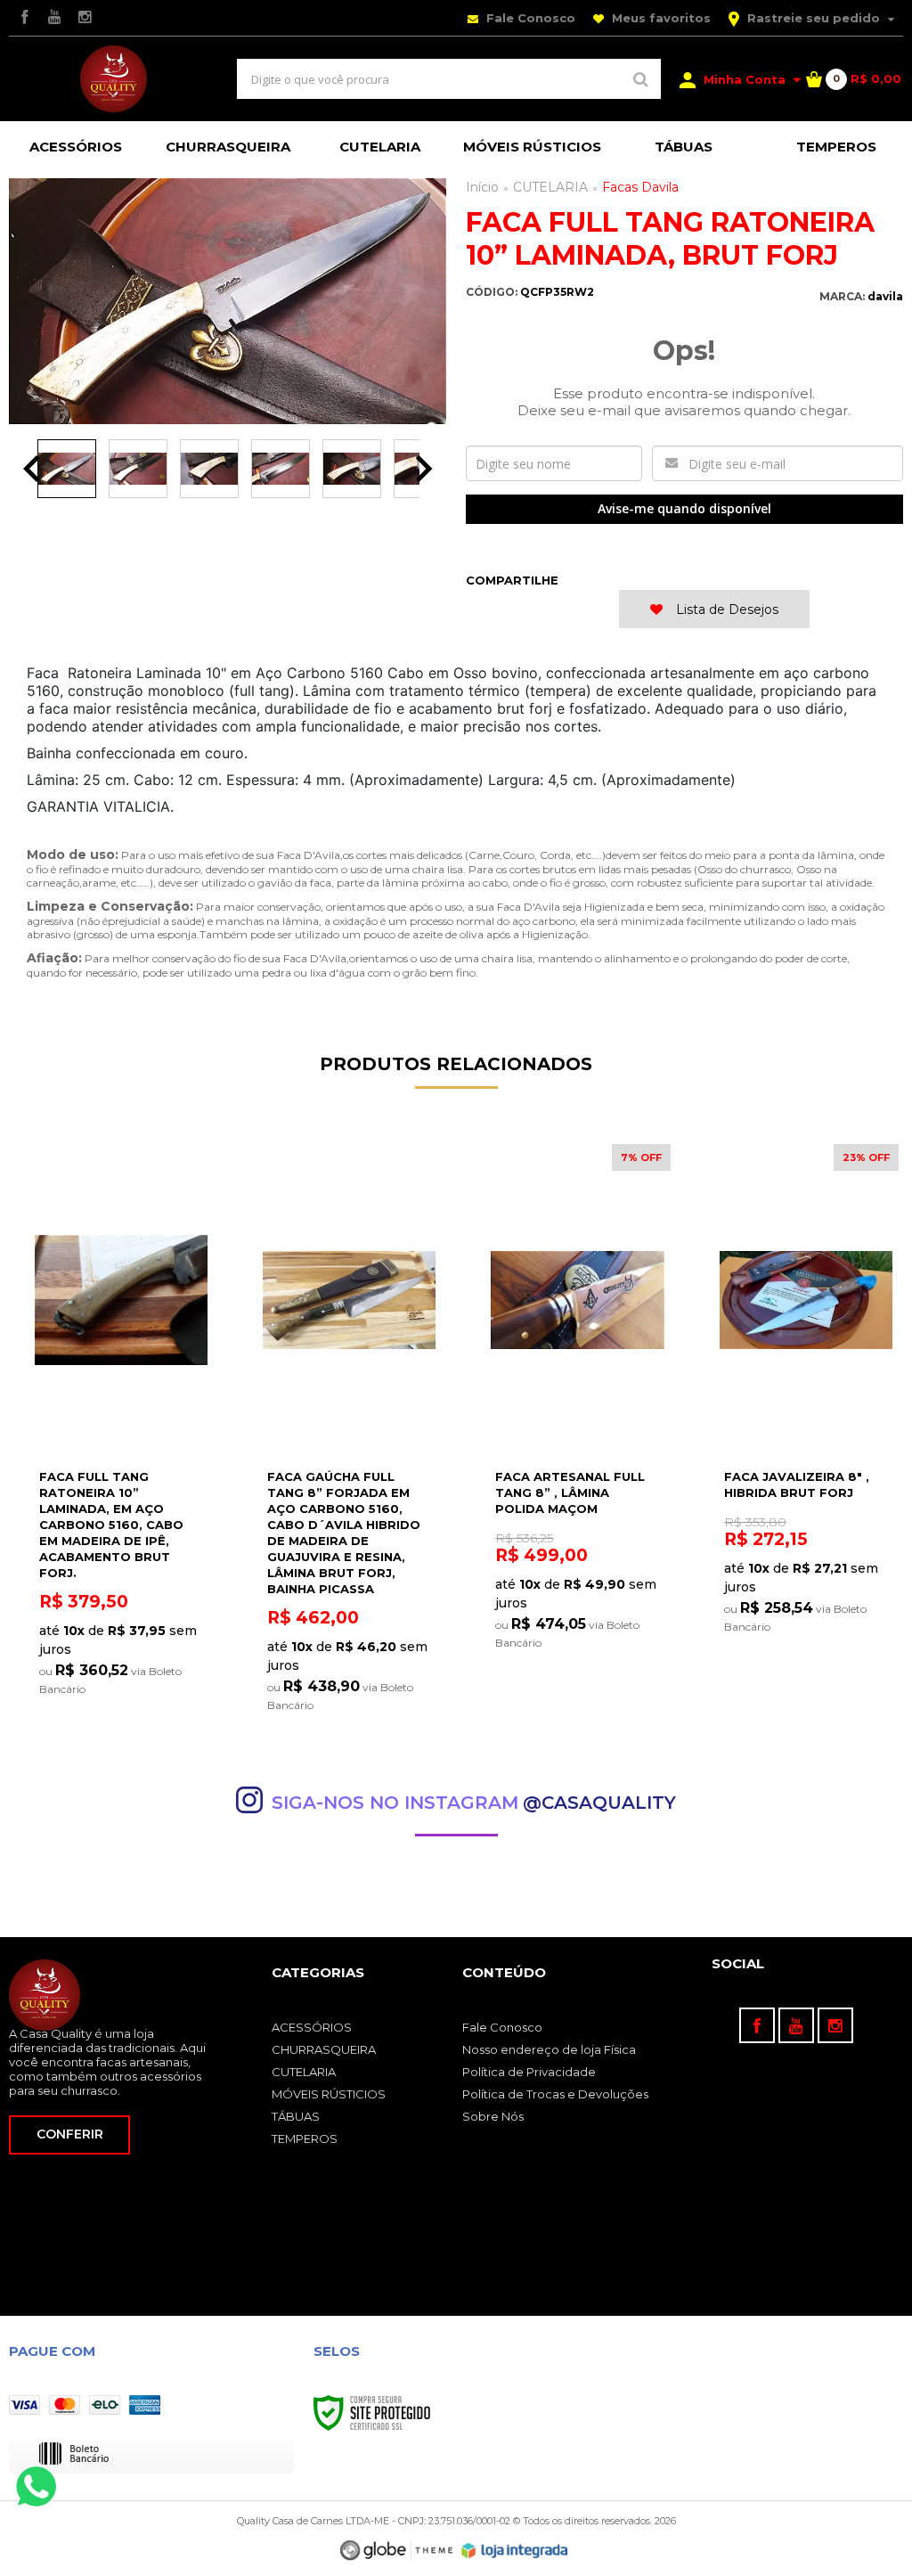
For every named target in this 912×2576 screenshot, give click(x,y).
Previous (31, 469)
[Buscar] (641, 79)
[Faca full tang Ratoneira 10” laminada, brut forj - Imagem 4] (281, 469)
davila (885, 296)
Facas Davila (640, 187)
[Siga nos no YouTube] (796, 2025)
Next (424, 469)
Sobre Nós (493, 2116)
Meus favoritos (660, 18)
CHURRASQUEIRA (324, 2049)
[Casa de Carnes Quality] (114, 79)
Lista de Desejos (725, 609)
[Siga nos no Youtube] (54, 18)
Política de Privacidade (529, 2072)
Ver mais (121, 1688)
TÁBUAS (296, 2116)
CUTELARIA (550, 187)
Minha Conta (745, 79)
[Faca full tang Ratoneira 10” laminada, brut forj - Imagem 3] (209, 469)
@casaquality (599, 1803)
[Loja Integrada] (515, 2551)
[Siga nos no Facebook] (24, 18)
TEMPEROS (305, 2138)
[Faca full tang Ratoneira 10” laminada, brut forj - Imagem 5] (352, 469)
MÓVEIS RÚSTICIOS (329, 2094)
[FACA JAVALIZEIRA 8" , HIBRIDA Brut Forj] (806, 1400)
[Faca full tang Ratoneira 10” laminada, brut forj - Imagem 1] (67, 469)
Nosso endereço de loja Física (549, 2049)
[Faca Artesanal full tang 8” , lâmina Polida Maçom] (577, 1402)
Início (482, 187)
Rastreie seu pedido (814, 18)
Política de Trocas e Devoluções (555, 2094)
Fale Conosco (529, 18)
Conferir (70, 2134)
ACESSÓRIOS (312, 2027)
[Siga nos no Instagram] (85, 18)
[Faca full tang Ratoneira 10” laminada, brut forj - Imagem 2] (138, 469)
